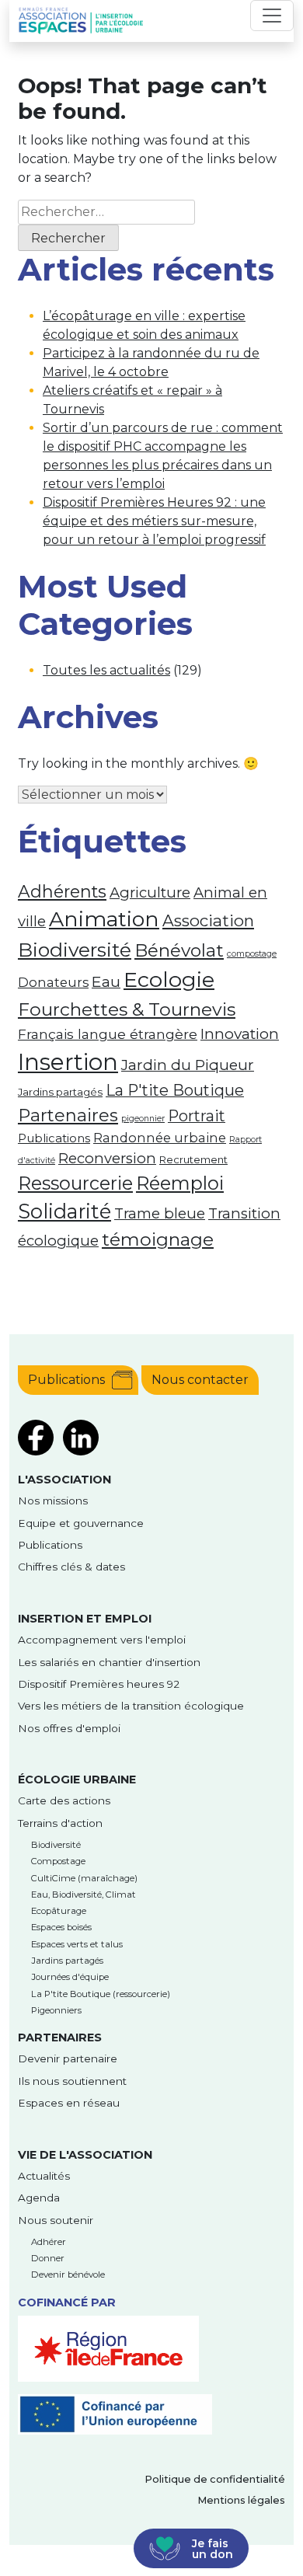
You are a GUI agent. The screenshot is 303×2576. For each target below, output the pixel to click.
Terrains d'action (60, 1823)
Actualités (44, 2176)
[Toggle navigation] (272, 16)
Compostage (58, 1861)
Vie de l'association (85, 2155)
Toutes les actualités (106, 670)
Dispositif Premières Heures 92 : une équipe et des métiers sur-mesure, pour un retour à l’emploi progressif (154, 521)
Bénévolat (179, 950)
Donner (48, 2258)
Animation (104, 919)
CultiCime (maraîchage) (84, 1878)
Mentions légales (241, 2500)
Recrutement (193, 1159)
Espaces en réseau (69, 2103)
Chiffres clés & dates (71, 1567)
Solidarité (64, 1211)
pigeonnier (143, 1119)
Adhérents (62, 891)
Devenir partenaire (68, 2058)
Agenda (39, 2198)
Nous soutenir (56, 2220)
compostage (252, 954)
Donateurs (53, 982)
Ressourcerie (75, 1183)
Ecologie (169, 980)
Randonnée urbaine (160, 1138)
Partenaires (68, 1115)
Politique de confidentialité (215, 2479)
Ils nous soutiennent (72, 2081)
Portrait (197, 1116)
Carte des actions (64, 1800)
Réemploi (180, 1183)
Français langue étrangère (108, 1034)
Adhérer (49, 2242)
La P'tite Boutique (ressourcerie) (101, 1994)
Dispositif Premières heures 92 (99, 1684)
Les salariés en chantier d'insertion (109, 1662)
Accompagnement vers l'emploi (102, 1640)
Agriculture (150, 892)
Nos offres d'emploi (69, 1728)
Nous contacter (200, 1380)
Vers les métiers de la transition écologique (131, 1706)
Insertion (68, 1062)
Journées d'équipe (70, 1977)
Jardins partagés (60, 1092)
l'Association (64, 1480)
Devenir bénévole (68, 2274)
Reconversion (107, 1158)
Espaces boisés (61, 1927)
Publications (54, 1138)
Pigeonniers (56, 2010)
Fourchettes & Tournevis (127, 1009)
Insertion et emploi (85, 1619)
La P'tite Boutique (175, 1090)
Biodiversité (75, 950)
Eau (106, 981)
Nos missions (53, 1501)
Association (208, 920)
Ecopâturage (59, 1911)
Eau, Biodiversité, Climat (84, 1895)
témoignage (158, 1239)
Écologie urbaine (77, 1779)
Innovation (240, 1034)
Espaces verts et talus (77, 1944)
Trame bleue (160, 1213)
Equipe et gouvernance (81, 1523)
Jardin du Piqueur (188, 1065)
